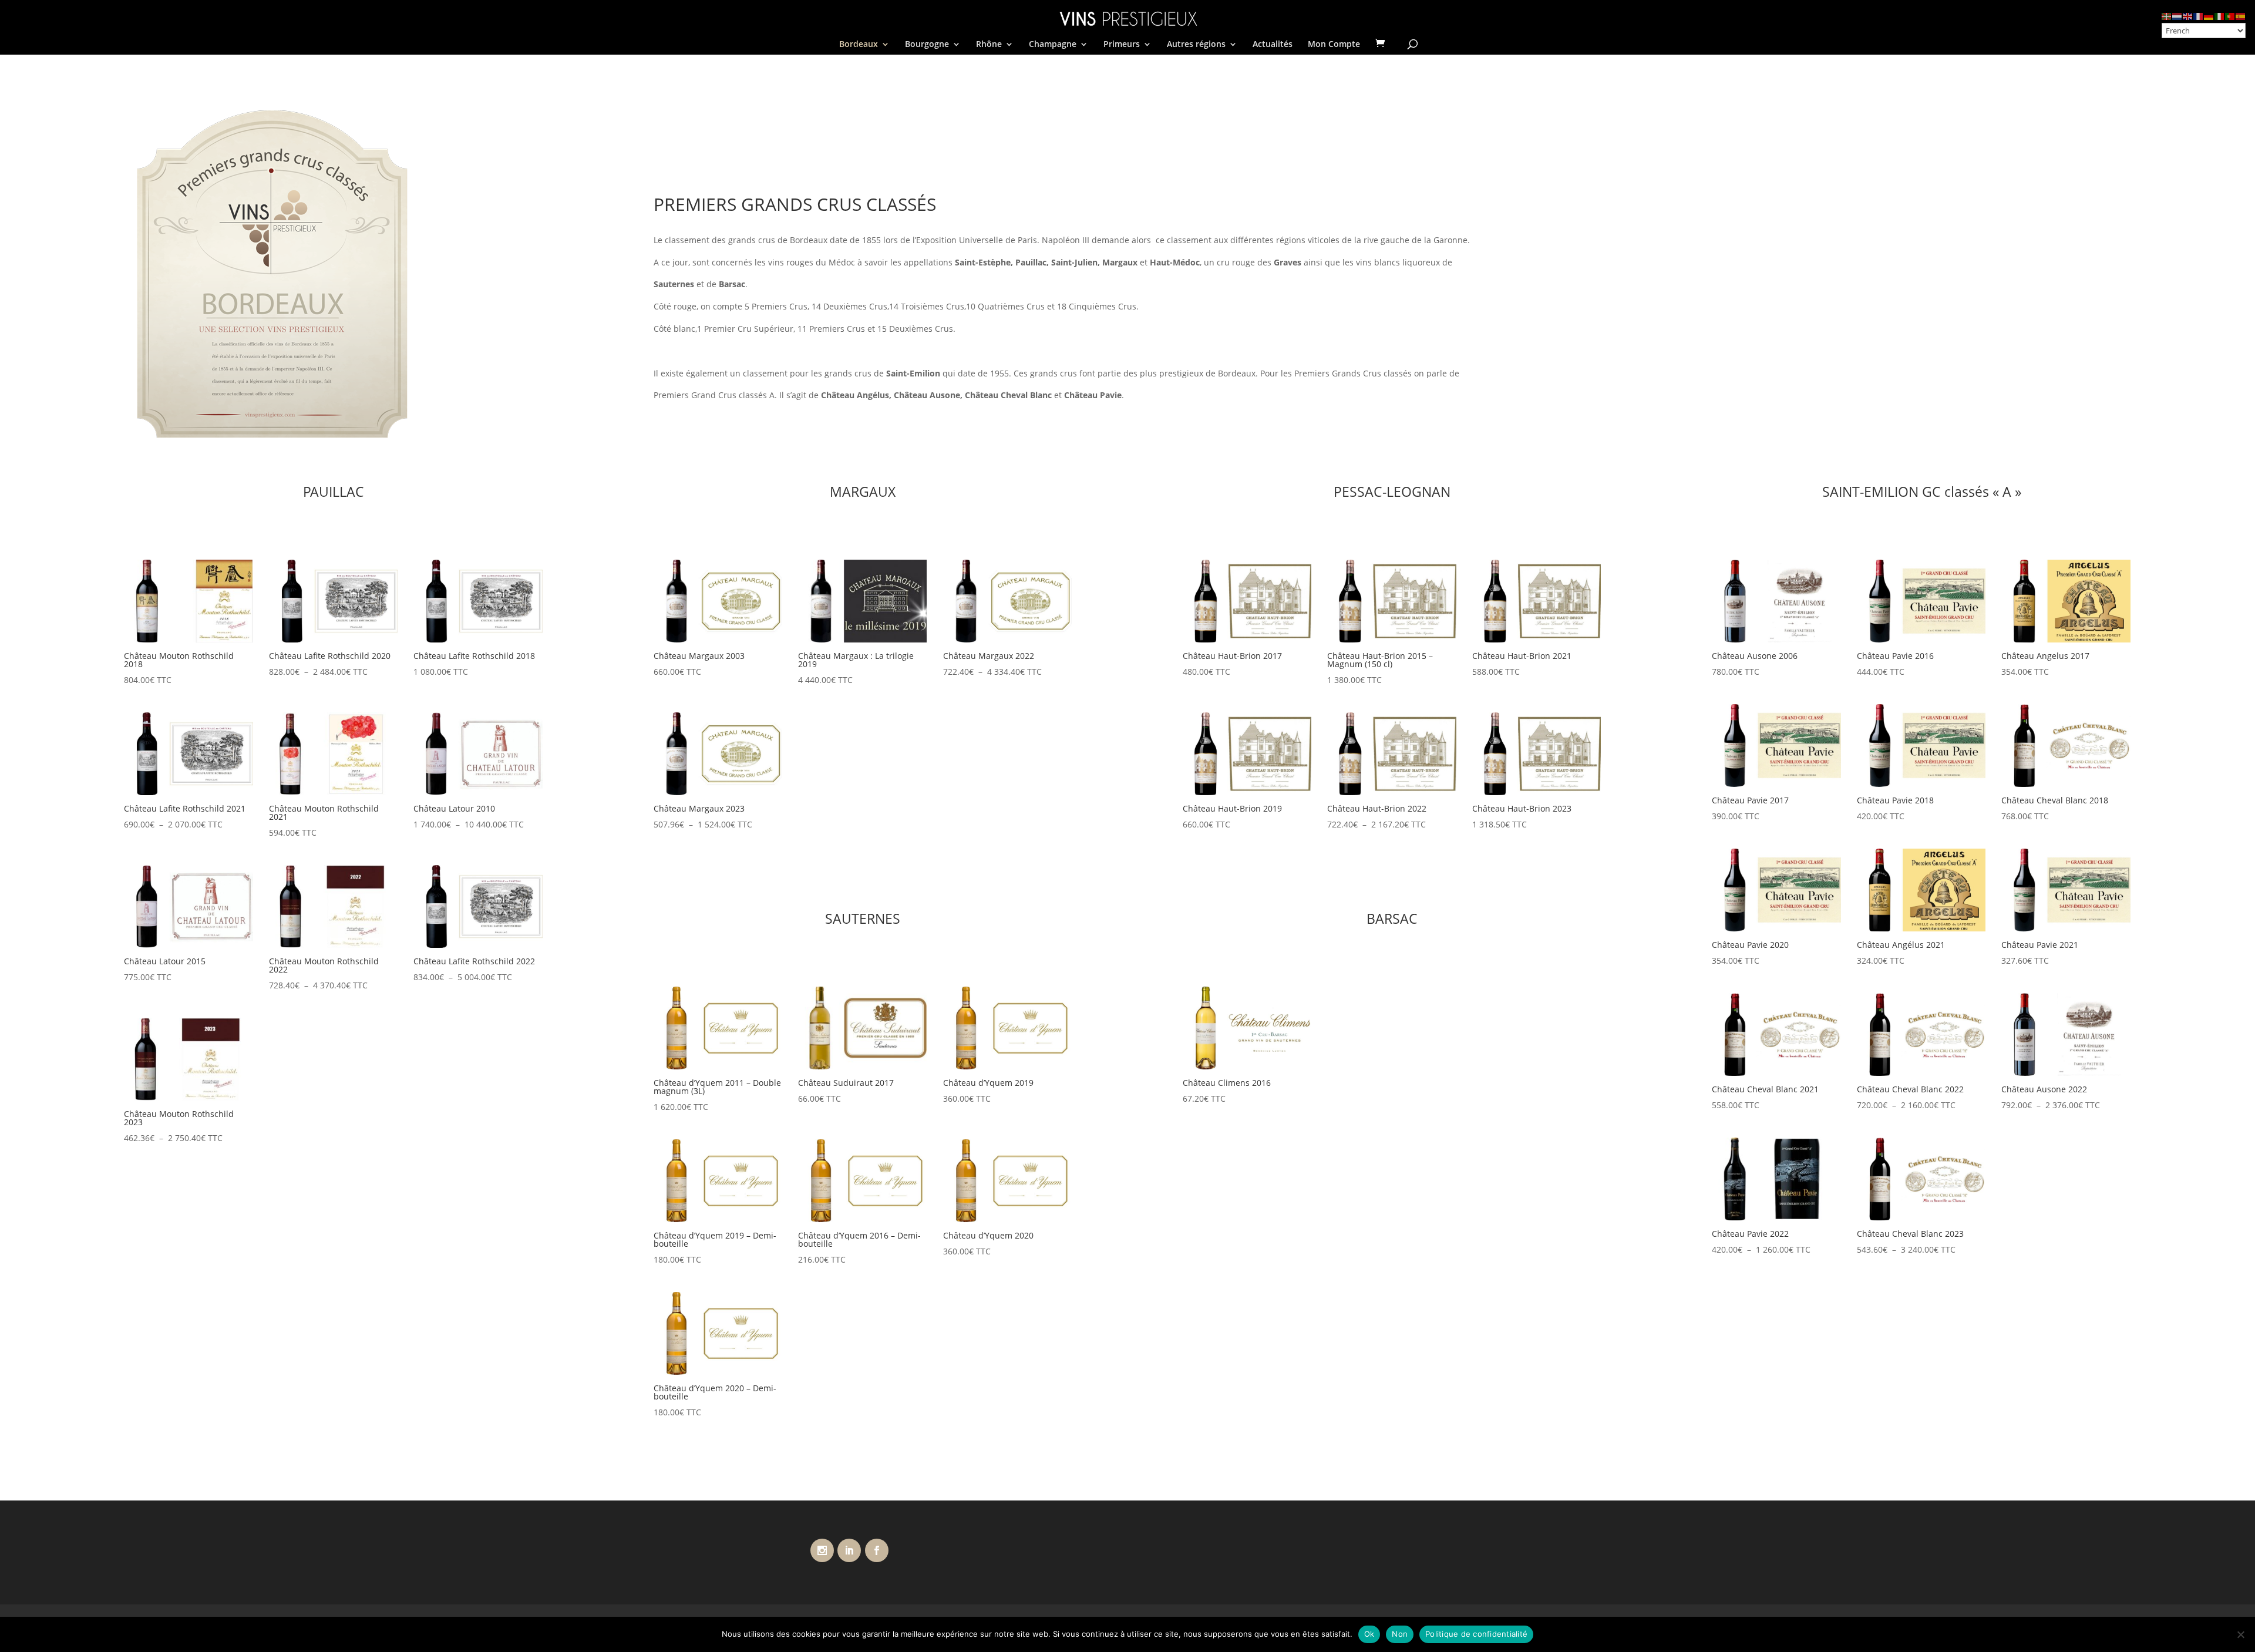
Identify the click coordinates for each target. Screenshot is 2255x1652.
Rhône (989, 45)
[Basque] (2167, 16)
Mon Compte (1334, 45)
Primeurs (1122, 45)
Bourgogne (927, 45)
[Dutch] (2177, 16)
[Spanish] (2241, 16)
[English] (2188, 16)
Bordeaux (859, 45)
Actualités (1273, 45)
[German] (2209, 16)
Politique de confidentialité (1476, 1634)
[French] (2199, 16)
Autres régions (1196, 45)
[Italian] (2220, 16)
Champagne (1053, 45)
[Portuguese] (2230, 16)
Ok (1369, 1634)
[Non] (2240, 1634)
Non (1400, 1634)
